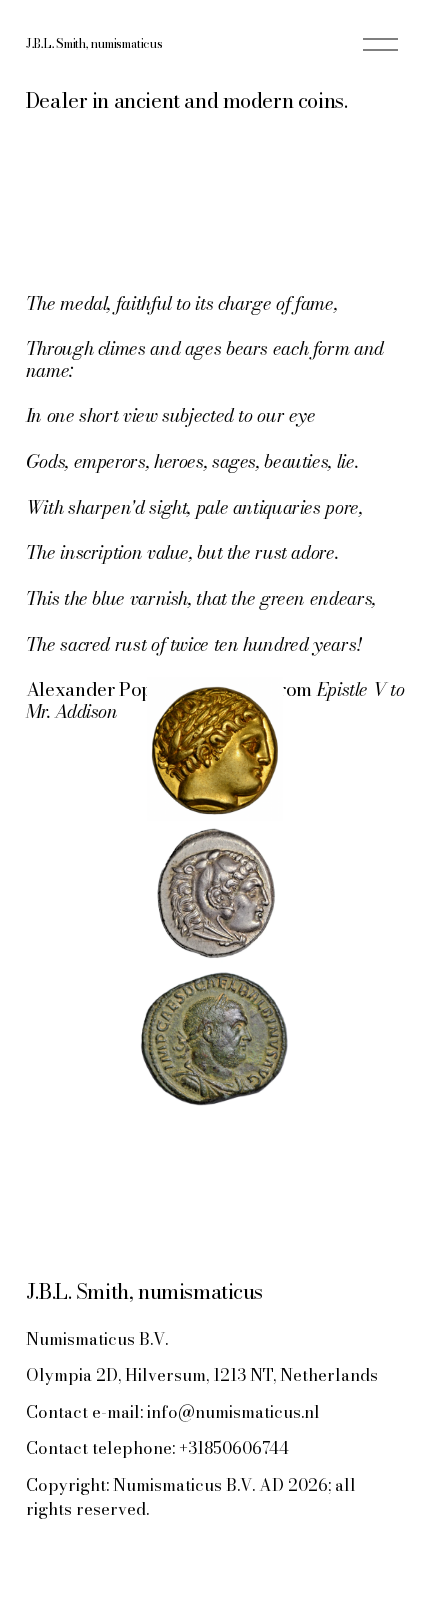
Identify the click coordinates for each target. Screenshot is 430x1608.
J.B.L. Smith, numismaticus (94, 43)
